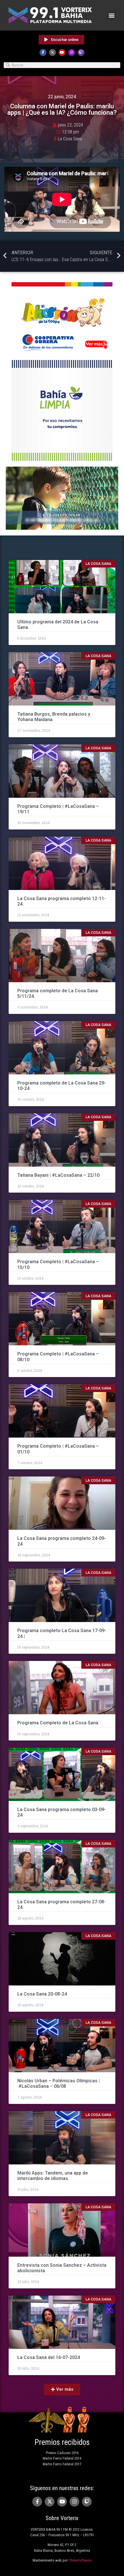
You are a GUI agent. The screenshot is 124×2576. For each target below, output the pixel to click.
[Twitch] (81, 52)
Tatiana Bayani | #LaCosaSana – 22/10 (58, 1175)
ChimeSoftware (80, 2560)
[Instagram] (72, 52)
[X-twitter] (52, 52)
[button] (112, 15)
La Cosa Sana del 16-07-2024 (49, 2357)
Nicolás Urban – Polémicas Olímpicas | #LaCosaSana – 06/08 (59, 2083)
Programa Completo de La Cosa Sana (58, 1723)
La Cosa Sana (70, 139)
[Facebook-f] (43, 52)
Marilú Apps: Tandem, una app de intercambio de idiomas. (53, 2176)
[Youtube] (62, 52)
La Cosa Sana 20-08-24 (42, 1994)
